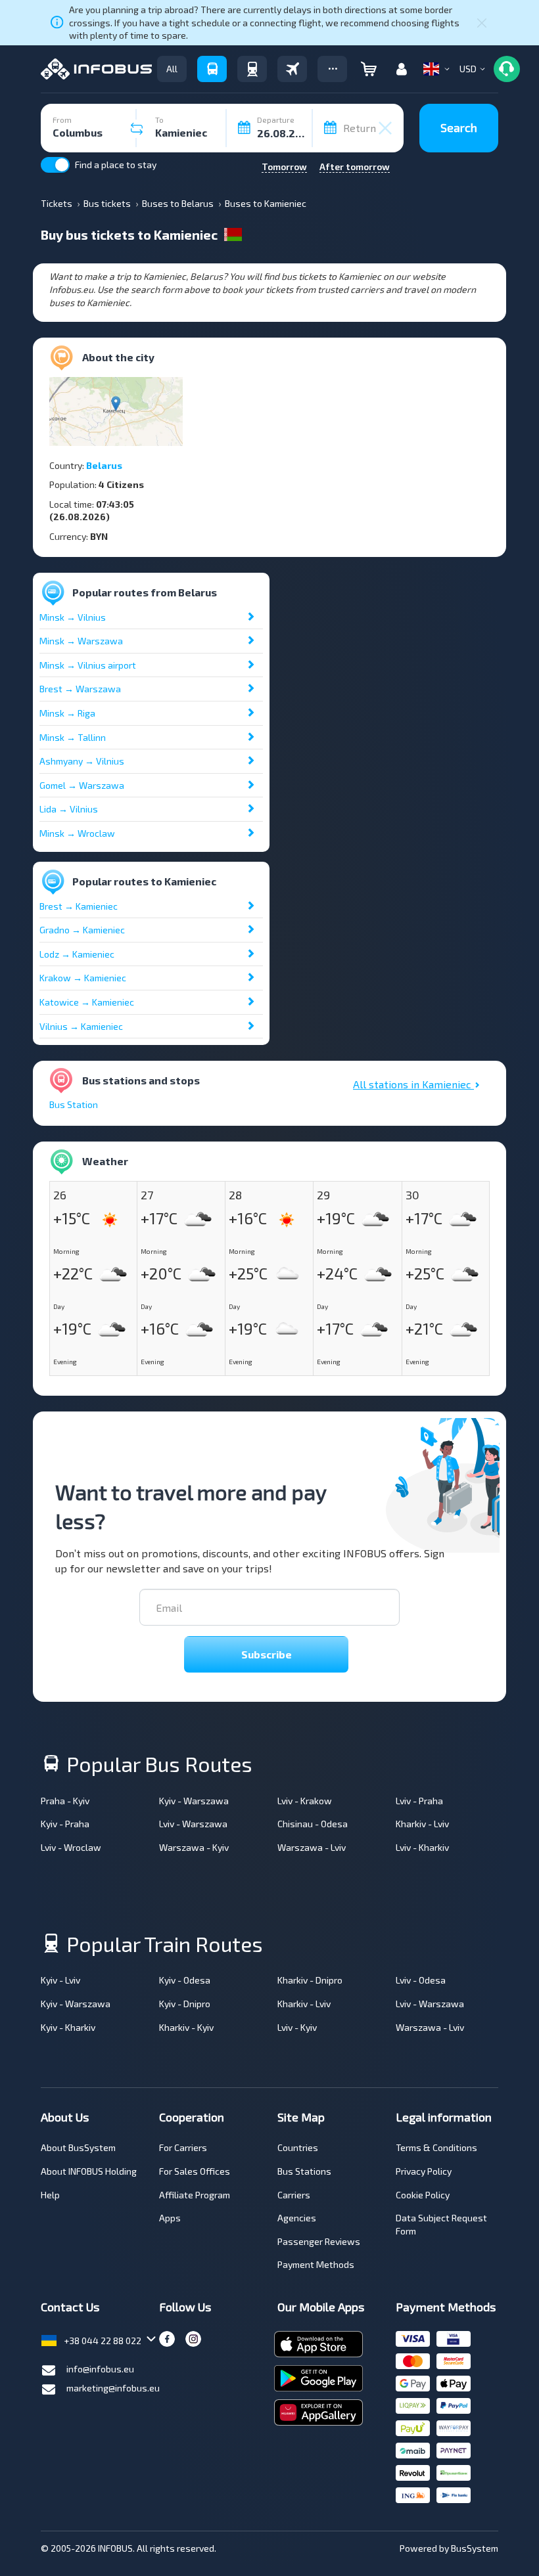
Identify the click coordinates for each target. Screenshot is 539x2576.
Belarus (104, 465)
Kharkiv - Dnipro (310, 1980)
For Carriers (183, 2147)
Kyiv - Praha (65, 1824)
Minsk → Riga (67, 713)
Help (50, 2195)
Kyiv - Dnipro (185, 2004)
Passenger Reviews (319, 2241)
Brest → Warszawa (80, 689)
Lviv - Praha (419, 1801)
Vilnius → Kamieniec (81, 1026)
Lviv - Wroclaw (71, 1847)
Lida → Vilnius (69, 809)
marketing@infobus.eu (113, 2388)
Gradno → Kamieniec (82, 930)
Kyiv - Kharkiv (68, 2027)
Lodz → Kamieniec (77, 954)
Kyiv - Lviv (60, 1980)
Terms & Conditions (436, 2147)
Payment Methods (316, 2264)
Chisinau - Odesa (313, 1824)
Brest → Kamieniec (79, 906)
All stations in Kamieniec (413, 1084)
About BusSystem (78, 2147)
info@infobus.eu (100, 2369)
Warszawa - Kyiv (194, 1847)
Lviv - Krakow (305, 1801)
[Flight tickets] (292, 69)
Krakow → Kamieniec (83, 978)
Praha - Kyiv (65, 1801)
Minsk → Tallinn (73, 737)
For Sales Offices (195, 2171)
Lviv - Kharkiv (422, 1847)
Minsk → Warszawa (81, 641)
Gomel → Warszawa (82, 785)
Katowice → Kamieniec (87, 1002)
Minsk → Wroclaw (77, 833)
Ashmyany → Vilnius (82, 761)
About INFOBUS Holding (89, 2171)
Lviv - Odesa (421, 1980)
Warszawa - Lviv (312, 1847)
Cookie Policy (423, 2195)
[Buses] (212, 69)
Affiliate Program (195, 2195)
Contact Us (70, 2307)
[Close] (482, 22)
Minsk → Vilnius (73, 617)
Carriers (294, 2195)
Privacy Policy (424, 2171)
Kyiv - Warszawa (194, 1801)
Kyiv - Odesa (185, 1980)
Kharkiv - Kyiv (186, 2027)
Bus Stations (304, 2171)
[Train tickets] (252, 69)
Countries (298, 2147)
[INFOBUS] (96, 69)
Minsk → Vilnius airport (88, 665)
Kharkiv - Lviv (422, 1824)
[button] (332, 69)
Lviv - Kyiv (297, 2027)
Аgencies (297, 2218)
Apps (170, 2218)
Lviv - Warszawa (193, 1824)
